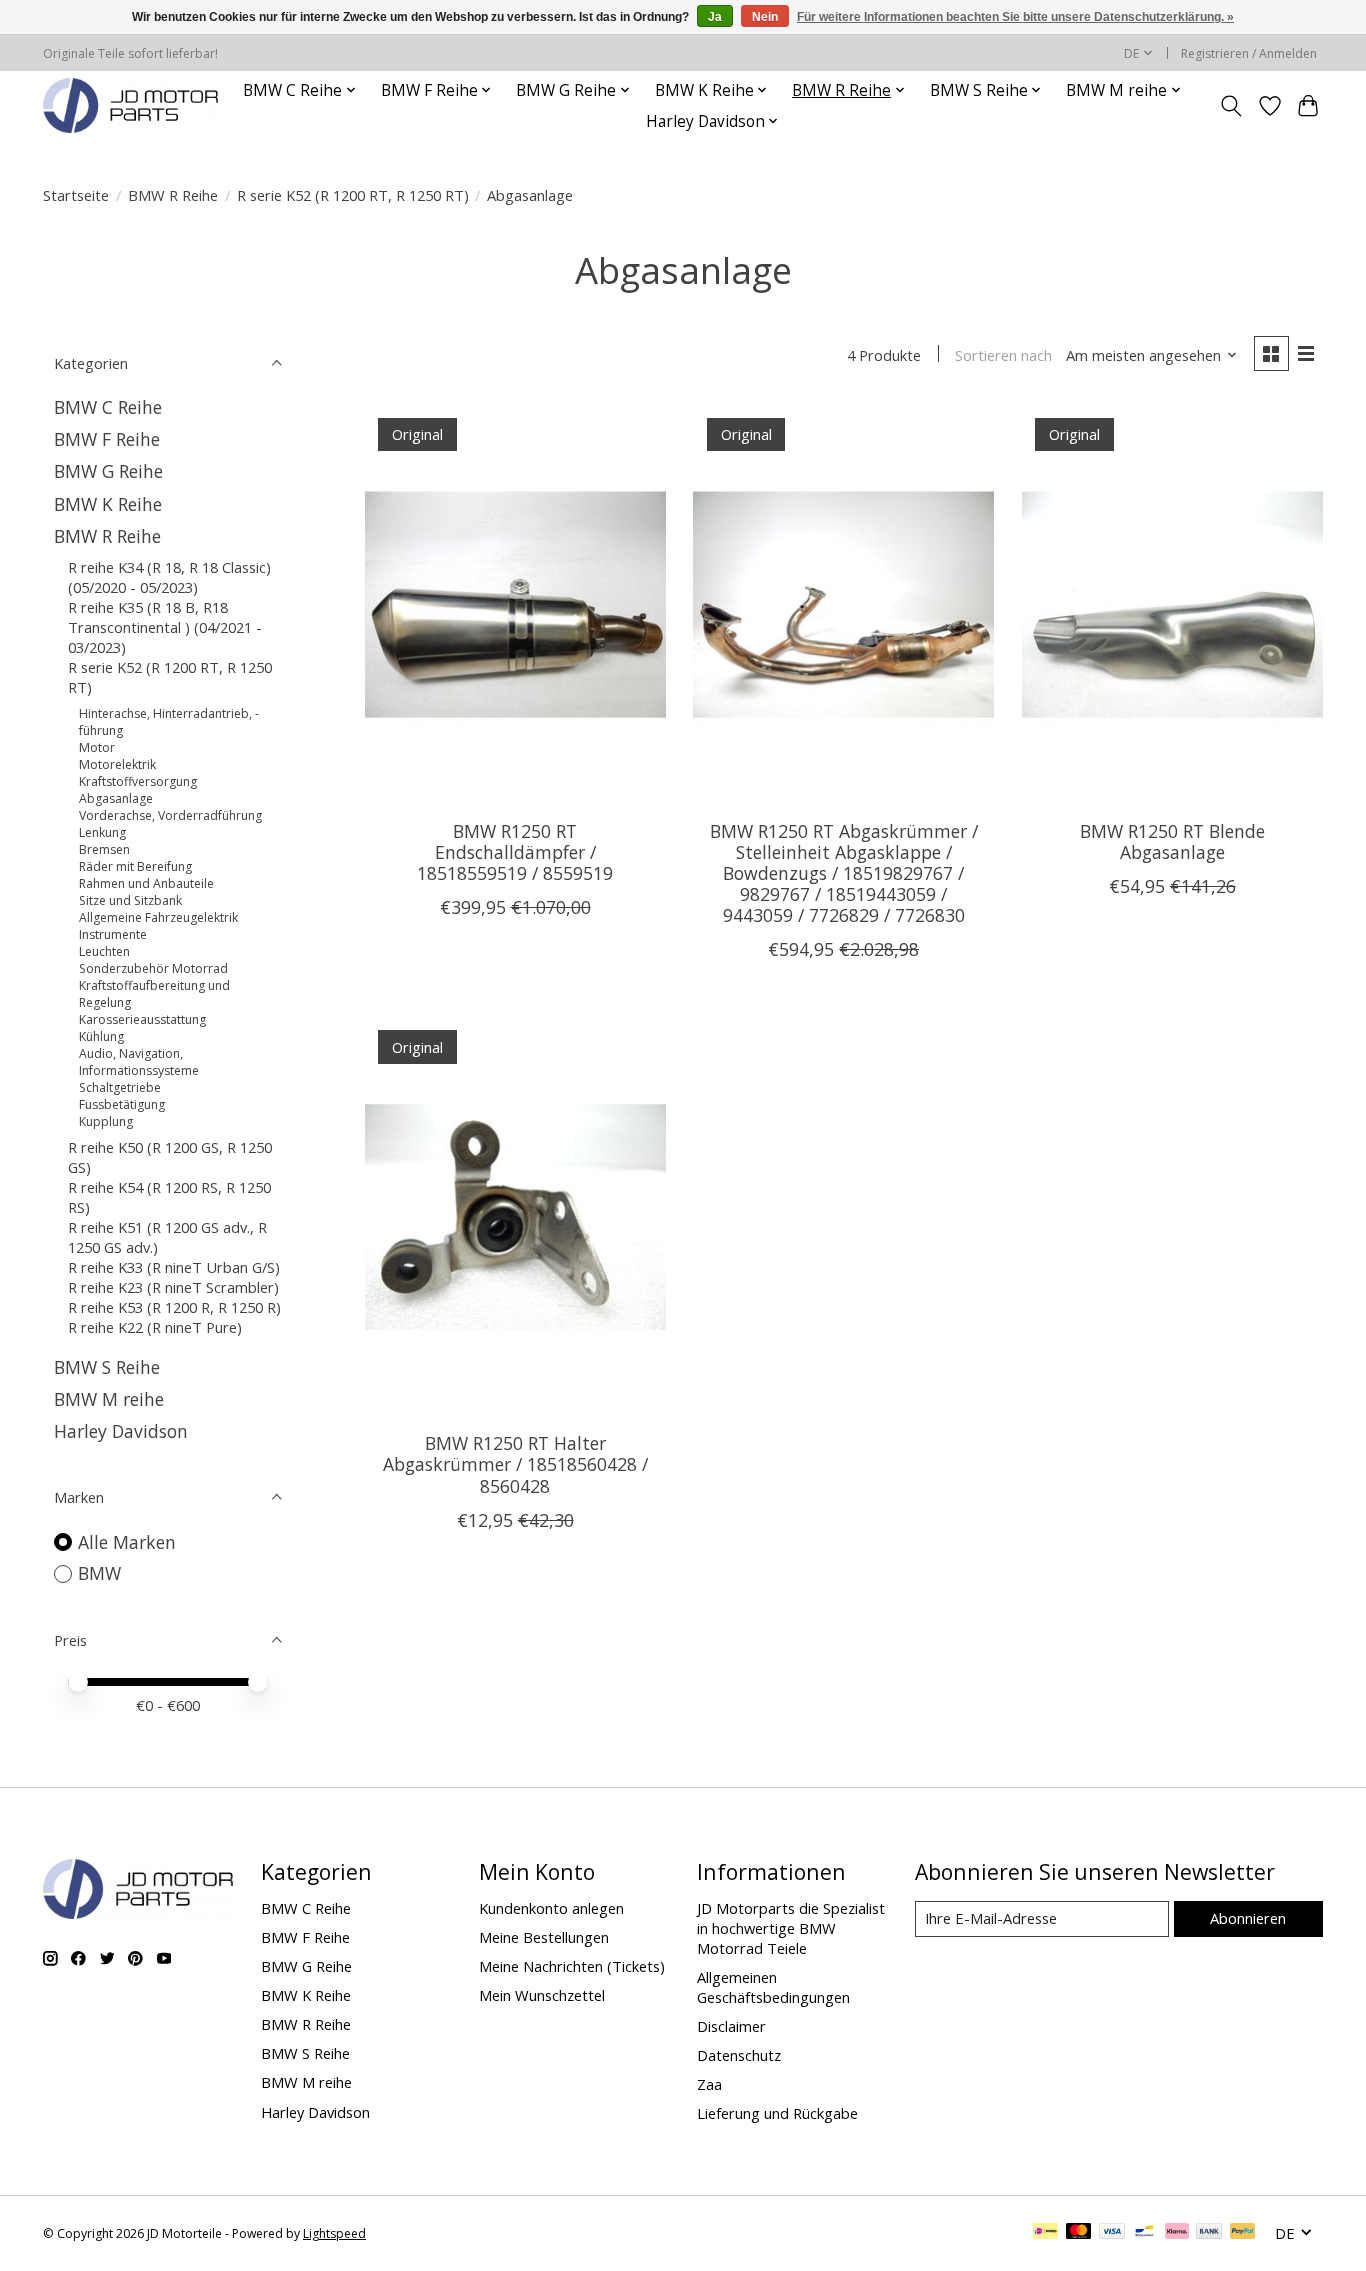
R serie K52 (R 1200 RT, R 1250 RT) (353, 195)
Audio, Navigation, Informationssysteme (139, 1062)
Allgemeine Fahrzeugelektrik (158, 917)
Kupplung (106, 1121)
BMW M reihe (109, 1399)
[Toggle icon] (1231, 106)
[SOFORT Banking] (1177, 2233)
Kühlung (101, 1036)
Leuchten (104, 951)
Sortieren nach (1003, 355)
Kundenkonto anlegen (551, 1908)
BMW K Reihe (108, 504)
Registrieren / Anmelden (1249, 53)
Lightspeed (334, 2233)
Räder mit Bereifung (135, 866)
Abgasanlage (116, 798)
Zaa (709, 2084)
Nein (765, 17)
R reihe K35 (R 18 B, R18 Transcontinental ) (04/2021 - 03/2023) (165, 627)
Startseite (76, 195)
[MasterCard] (1079, 2233)
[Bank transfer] (1209, 2233)
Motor (97, 747)
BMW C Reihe (108, 407)
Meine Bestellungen (544, 1937)
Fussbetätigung (122, 1104)
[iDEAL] (1045, 2233)
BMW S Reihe (107, 1367)
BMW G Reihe (108, 471)
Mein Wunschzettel (542, 1995)
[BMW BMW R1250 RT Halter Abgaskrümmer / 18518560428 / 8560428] (515, 1216)
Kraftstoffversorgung (138, 781)
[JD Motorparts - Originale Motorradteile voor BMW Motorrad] (130, 105)
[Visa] (1112, 2233)
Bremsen (104, 849)
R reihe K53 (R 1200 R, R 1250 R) (174, 1307)
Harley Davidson (121, 1431)
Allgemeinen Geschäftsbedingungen (773, 1987)
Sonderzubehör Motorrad (153, 968)
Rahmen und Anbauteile (146, 883)
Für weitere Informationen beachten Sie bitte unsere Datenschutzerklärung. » (1015, 17)
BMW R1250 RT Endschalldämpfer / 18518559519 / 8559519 (515, 852)
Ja (715, 17)
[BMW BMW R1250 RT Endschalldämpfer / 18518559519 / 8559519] (515, 604)
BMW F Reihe (107, 439)
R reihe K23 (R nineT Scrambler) (173, 1287)
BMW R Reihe (173, 195)
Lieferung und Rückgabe (777, 2113)
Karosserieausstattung (142, 1019)
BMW (99, 1573)
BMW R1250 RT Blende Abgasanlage (1172, 841)
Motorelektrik (117, 764)
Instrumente (113, 934)
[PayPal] (1243, 2233)
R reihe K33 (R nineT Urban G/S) (174, 1267)
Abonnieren (1248, 1918)
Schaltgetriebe (120, 1087)
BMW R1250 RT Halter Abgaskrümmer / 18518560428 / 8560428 (515, 1464)
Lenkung (102, 832)
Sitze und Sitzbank (130, 900)
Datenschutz (739, 2055)
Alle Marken (127, 1542)
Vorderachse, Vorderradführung (170, 815)
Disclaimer (731, 2026)
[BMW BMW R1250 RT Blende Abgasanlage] (1172, 604)
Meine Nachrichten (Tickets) (572, 1966)
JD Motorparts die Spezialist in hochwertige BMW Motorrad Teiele (791, 1928)
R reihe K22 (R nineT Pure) (155, 1327)
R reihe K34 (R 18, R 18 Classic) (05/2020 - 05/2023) (169, 577)
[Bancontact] (1144, 2233)
